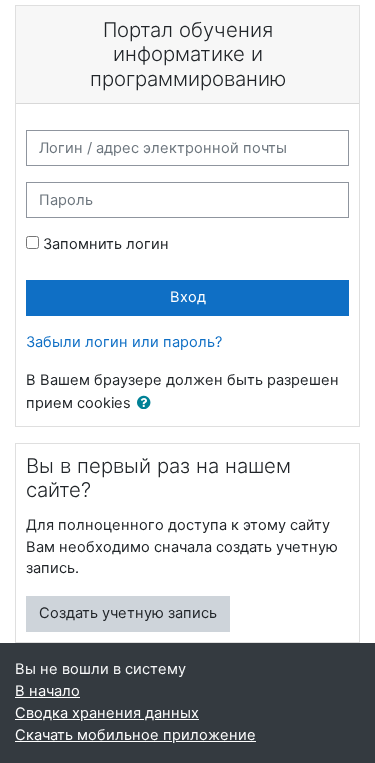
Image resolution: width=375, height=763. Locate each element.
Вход (188, 297)
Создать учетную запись (128, 613)
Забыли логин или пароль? (124, 342)
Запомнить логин (106, 244)
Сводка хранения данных (107, 713)
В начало (47, 691)
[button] (148, 404)
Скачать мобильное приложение (135, 735)
